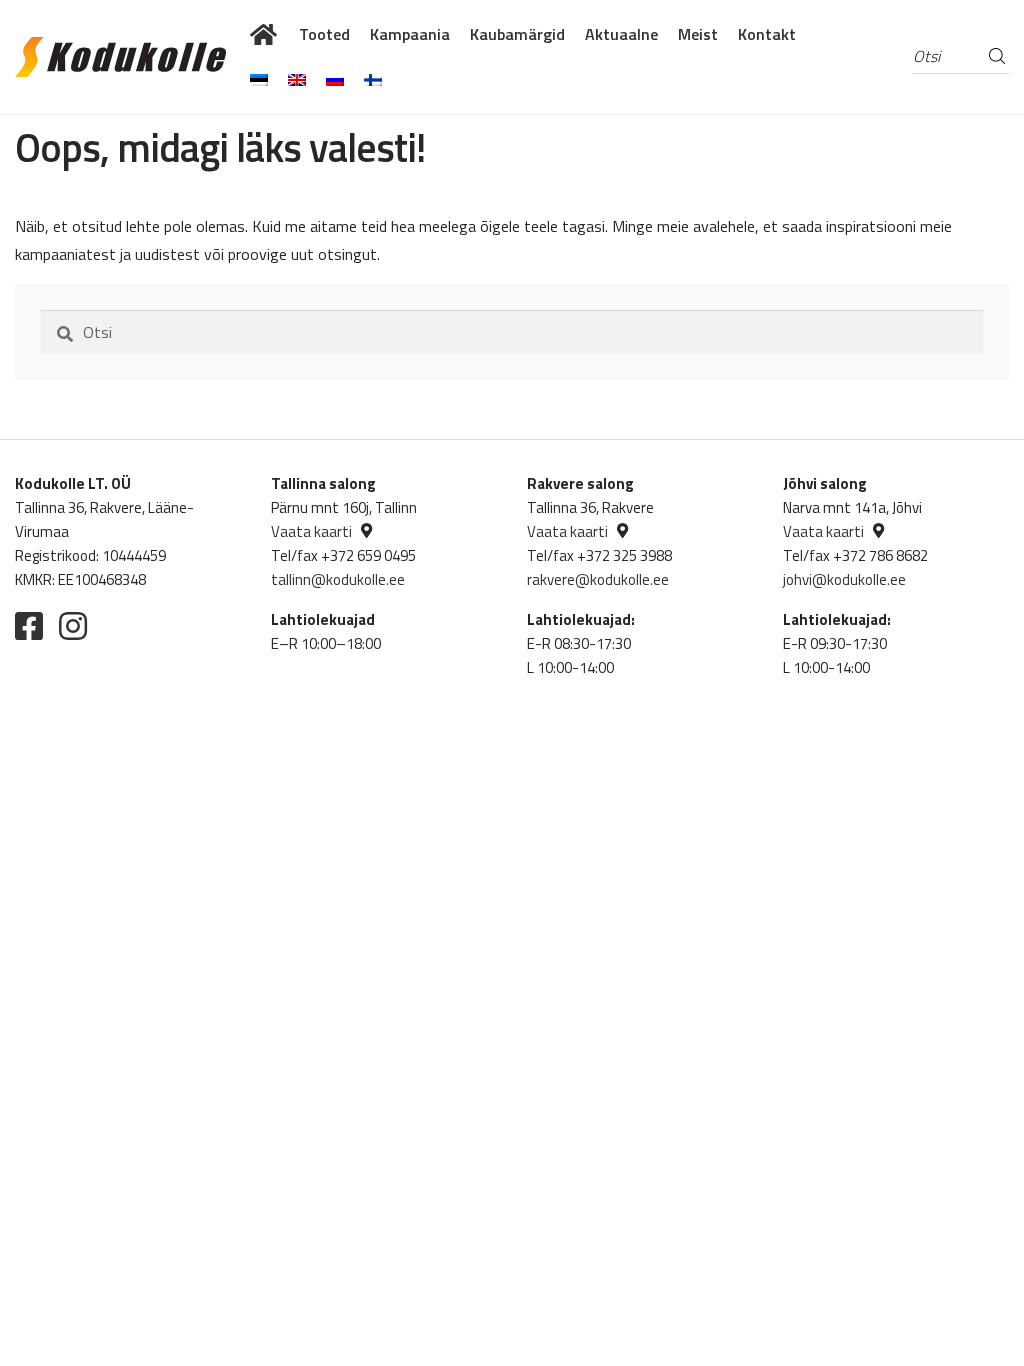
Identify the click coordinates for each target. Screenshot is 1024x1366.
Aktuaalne (621, 34)
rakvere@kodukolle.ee (598, 579)
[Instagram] (73, 626)
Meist (698, 34)
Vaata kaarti (311, 531)
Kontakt (767, 34)
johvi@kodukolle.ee (844, 579)
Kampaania (410, 34)
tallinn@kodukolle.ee (338, 579)
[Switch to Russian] (335, 80)
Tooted (324, 34)
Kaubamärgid (517, 34)
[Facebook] (29, 626)
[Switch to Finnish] (373, 80)
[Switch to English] (297, 80)
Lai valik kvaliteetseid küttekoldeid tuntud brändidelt (264, 34)
